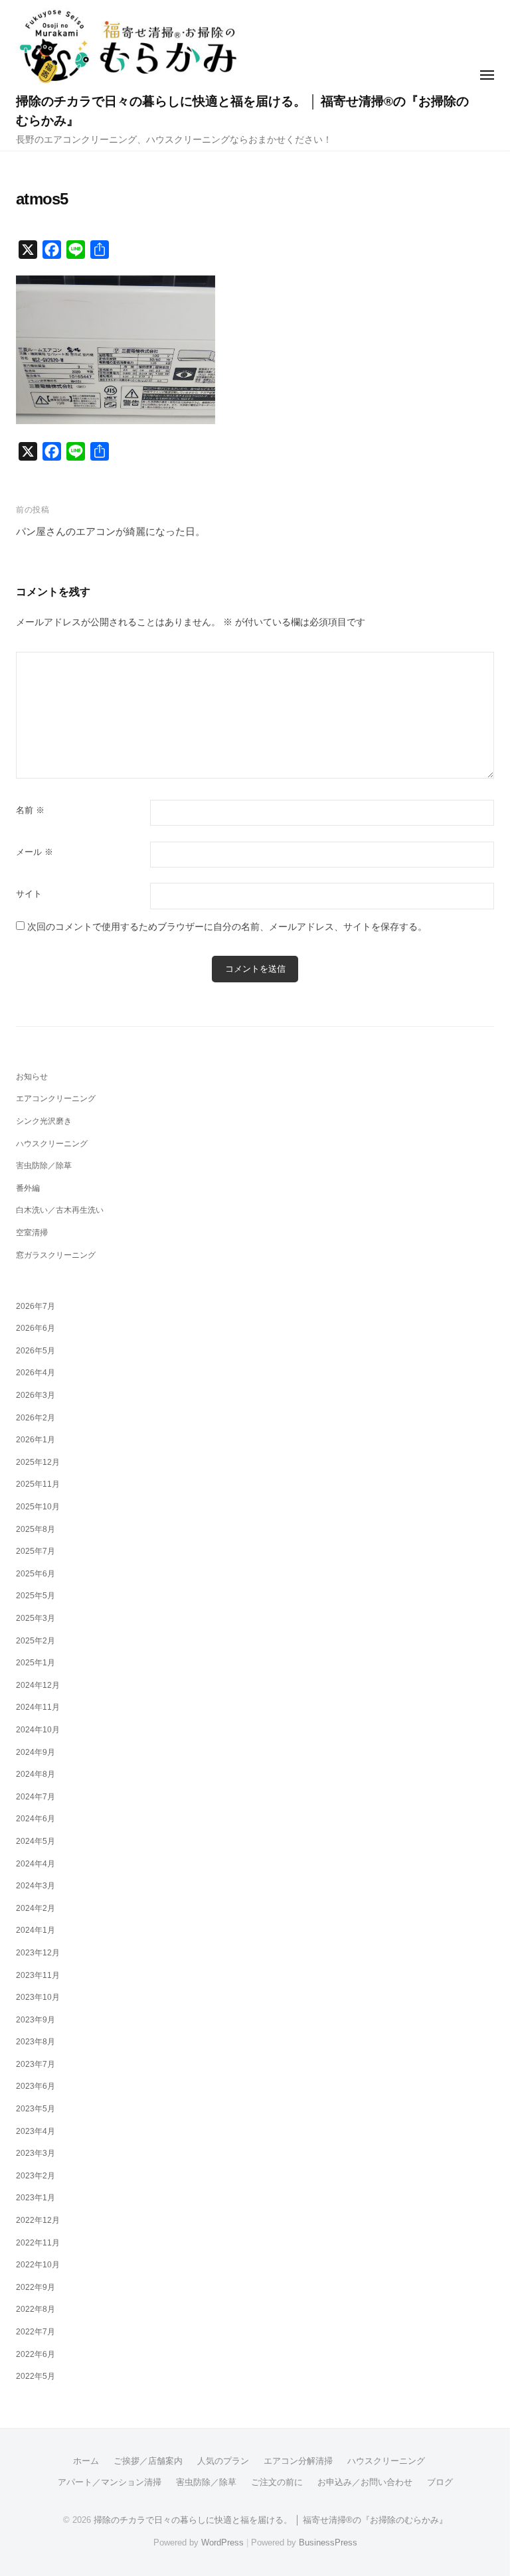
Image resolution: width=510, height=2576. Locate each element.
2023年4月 (36, 2131)
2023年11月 (38, 1975)
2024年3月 (36, 1886)
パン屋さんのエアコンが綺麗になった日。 (111, 531)
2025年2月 (36, 1641)
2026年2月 (36, 1418)
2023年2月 (36, 2176)
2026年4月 (36, 1373)
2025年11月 (38, 1484)
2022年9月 (36, 2287)
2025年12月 (38, 1462)
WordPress (222, 2542)
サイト (29, 894)
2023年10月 (38, 1997)
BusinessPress (328, 2542)
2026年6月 (36, 1328)
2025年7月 (36, 1551)
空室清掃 (32, 1233)
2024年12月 (38, 1685)
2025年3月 (36, 1618)
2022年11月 (38, 2243)
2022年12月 (38, 2220)
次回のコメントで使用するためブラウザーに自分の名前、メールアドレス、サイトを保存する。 (227, 927)
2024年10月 (38, 1730)
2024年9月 (36, 1752)
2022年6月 (36, 2354)
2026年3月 (36, 1395)
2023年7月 (36, 2064)
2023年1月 (36, 2198)
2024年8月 (36, 1774)
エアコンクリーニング (56, 1099)
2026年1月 (36, 1440)
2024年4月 (36, 1864)
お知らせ (32, 1077)
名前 (30, 810)
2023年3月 (36, 2153)
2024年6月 (36, 1819)
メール (35, 852)
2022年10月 (38, 2265)
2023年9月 (36, 2020)
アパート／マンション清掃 (110, 2482)
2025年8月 (36, 1529)
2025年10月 (38, 1507)
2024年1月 (36, 1930)
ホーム (86, 2461)
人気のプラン (223, 2461)
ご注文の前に (277, 2482)
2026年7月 (36, 1306)
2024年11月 (38, 1707)
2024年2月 (36, 1908)
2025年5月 (36, 1596)
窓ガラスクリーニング (56, 1255)
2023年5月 (36, 2109)
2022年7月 (36, 2332)
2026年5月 (36, 1351)
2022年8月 (36, 2309)
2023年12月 (38, 1953)
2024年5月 (36, 1841)
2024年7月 (36, 1797)
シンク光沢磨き (44, 1121)
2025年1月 (36, 1663)
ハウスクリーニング (52, 1144)
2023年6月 (36, 2086)
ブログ (440, 2482)
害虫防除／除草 (44, 1166)
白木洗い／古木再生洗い (60, 1210)
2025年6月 (36, 1574)
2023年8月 (36, 2042)
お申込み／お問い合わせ (365, 2482)
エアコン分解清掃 (298, 2461)
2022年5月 (36, 2376)
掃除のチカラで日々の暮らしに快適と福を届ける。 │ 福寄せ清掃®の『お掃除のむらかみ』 (271, 2520)
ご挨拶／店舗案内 (148, 2461)
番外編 (28, 1188)
